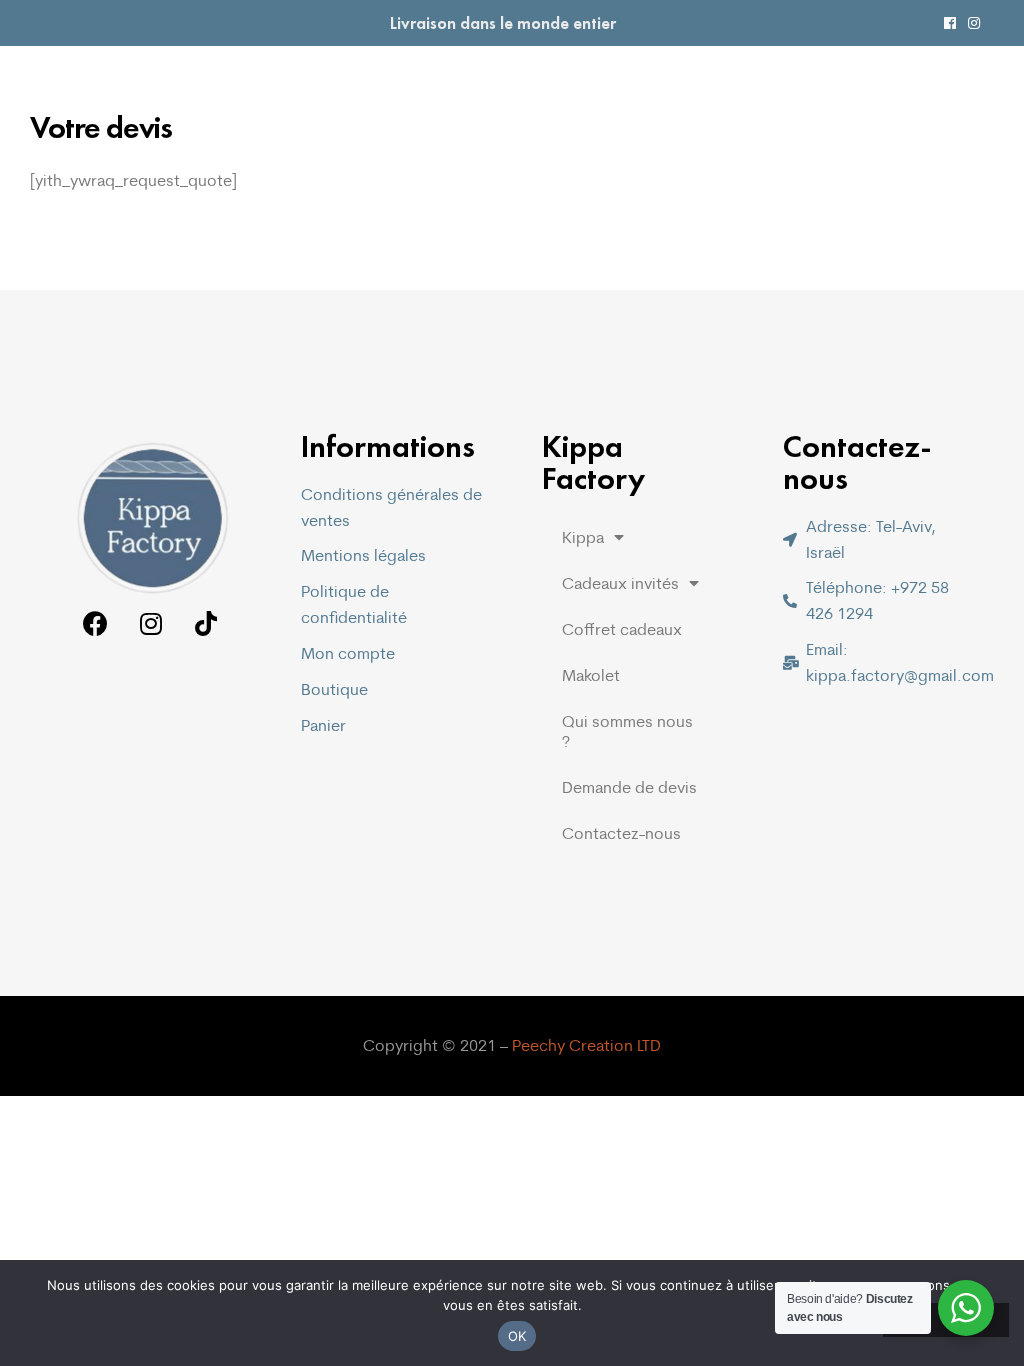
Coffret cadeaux (622, 629)
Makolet (591, 675)
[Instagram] (974, 23)
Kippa (583, 537)
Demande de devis (629, 787)
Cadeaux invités (620, 583)
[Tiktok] (205, 623)
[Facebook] (95, 623)
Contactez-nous (621, 833)
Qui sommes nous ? (627, 731)
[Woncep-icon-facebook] (950, 23)
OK (517, 1336)
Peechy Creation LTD (586, 1045)
